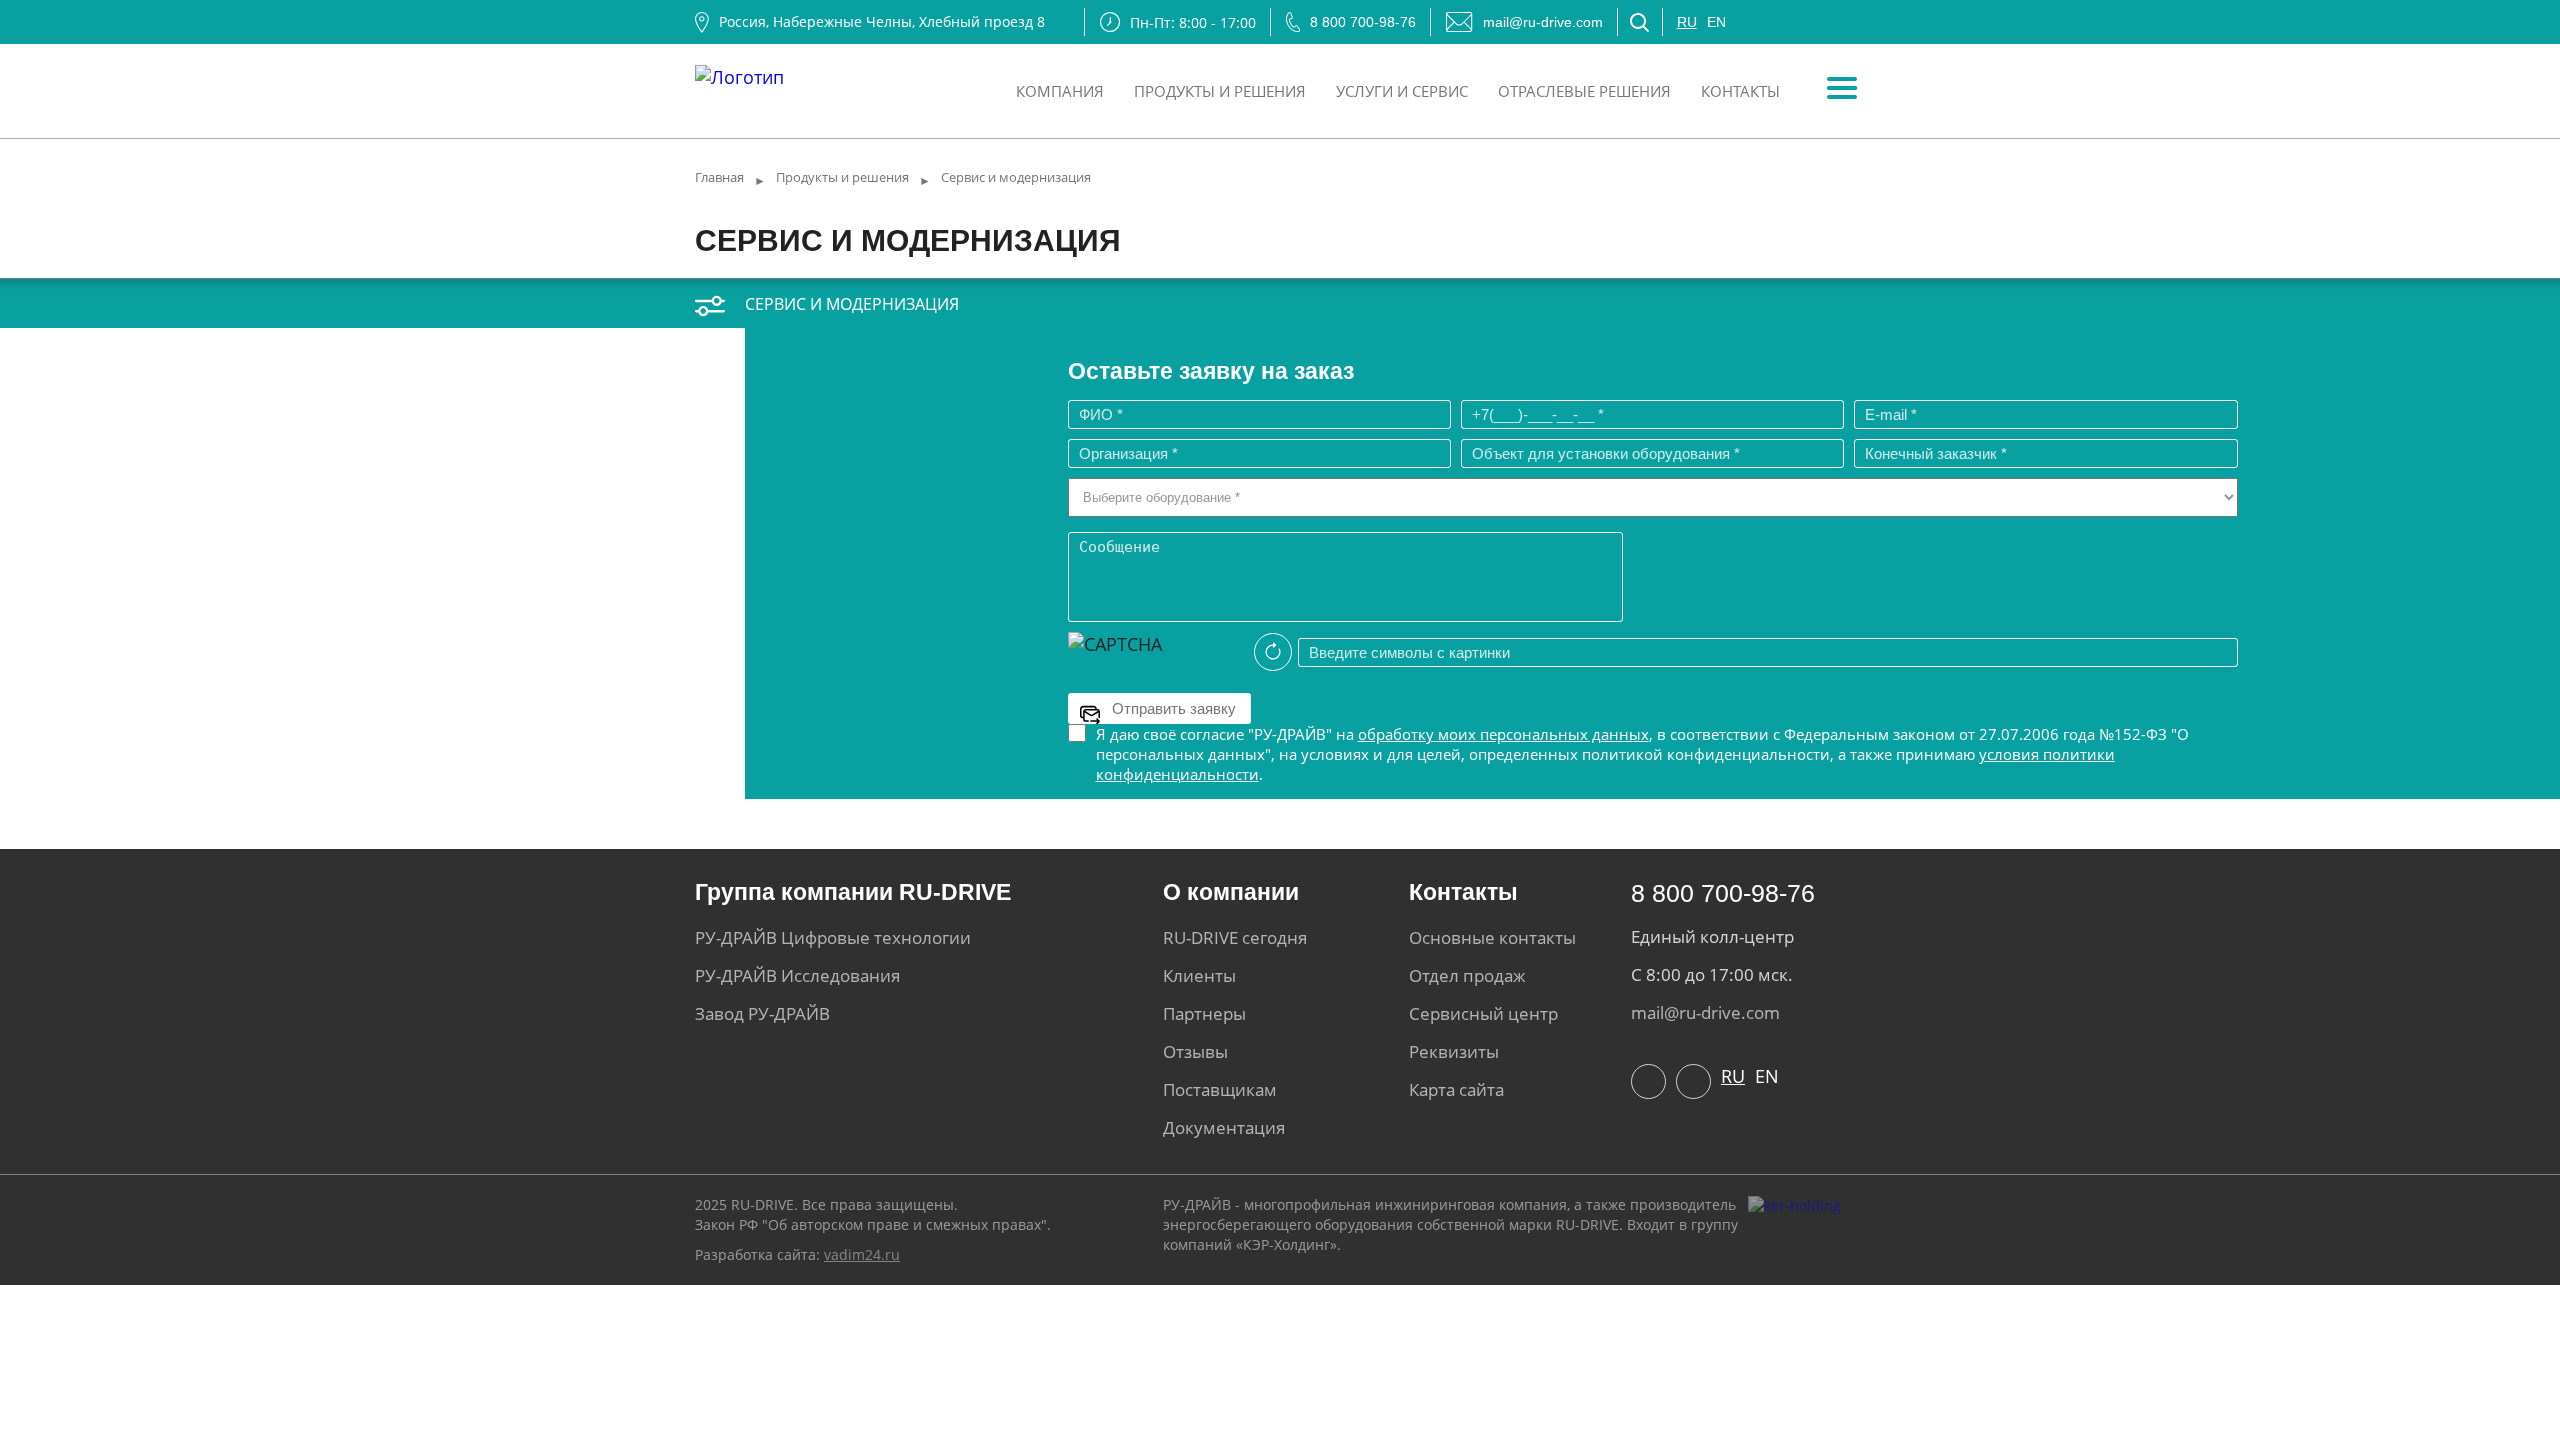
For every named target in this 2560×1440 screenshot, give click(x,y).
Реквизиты (1454, 1051)
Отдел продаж (1467, 975)
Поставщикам (1220, 1089)
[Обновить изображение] (1273, 652)
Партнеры (1204, 1013)
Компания (1060, 91)
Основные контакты (1492, 937)
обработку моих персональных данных (1503, 734)
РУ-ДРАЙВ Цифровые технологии (833, 937)
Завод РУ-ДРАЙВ (762, 1013)
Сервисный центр (1483, 1013)
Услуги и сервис (1402, 91)
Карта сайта (1456, 1089)
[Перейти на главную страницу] (739, 72)
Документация (1224, 1127)
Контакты (1740, 91)
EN (1716, 22)
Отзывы (1195, 1051)
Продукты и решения (1220, 91)
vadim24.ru (862, 1254)
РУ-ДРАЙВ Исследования (797, 975)
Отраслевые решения (1584, 91)
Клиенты (1199, 975)
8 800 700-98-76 (1363, 22)
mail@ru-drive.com (1543, 22)
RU (1687, 22)
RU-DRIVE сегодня (1235, 937)
